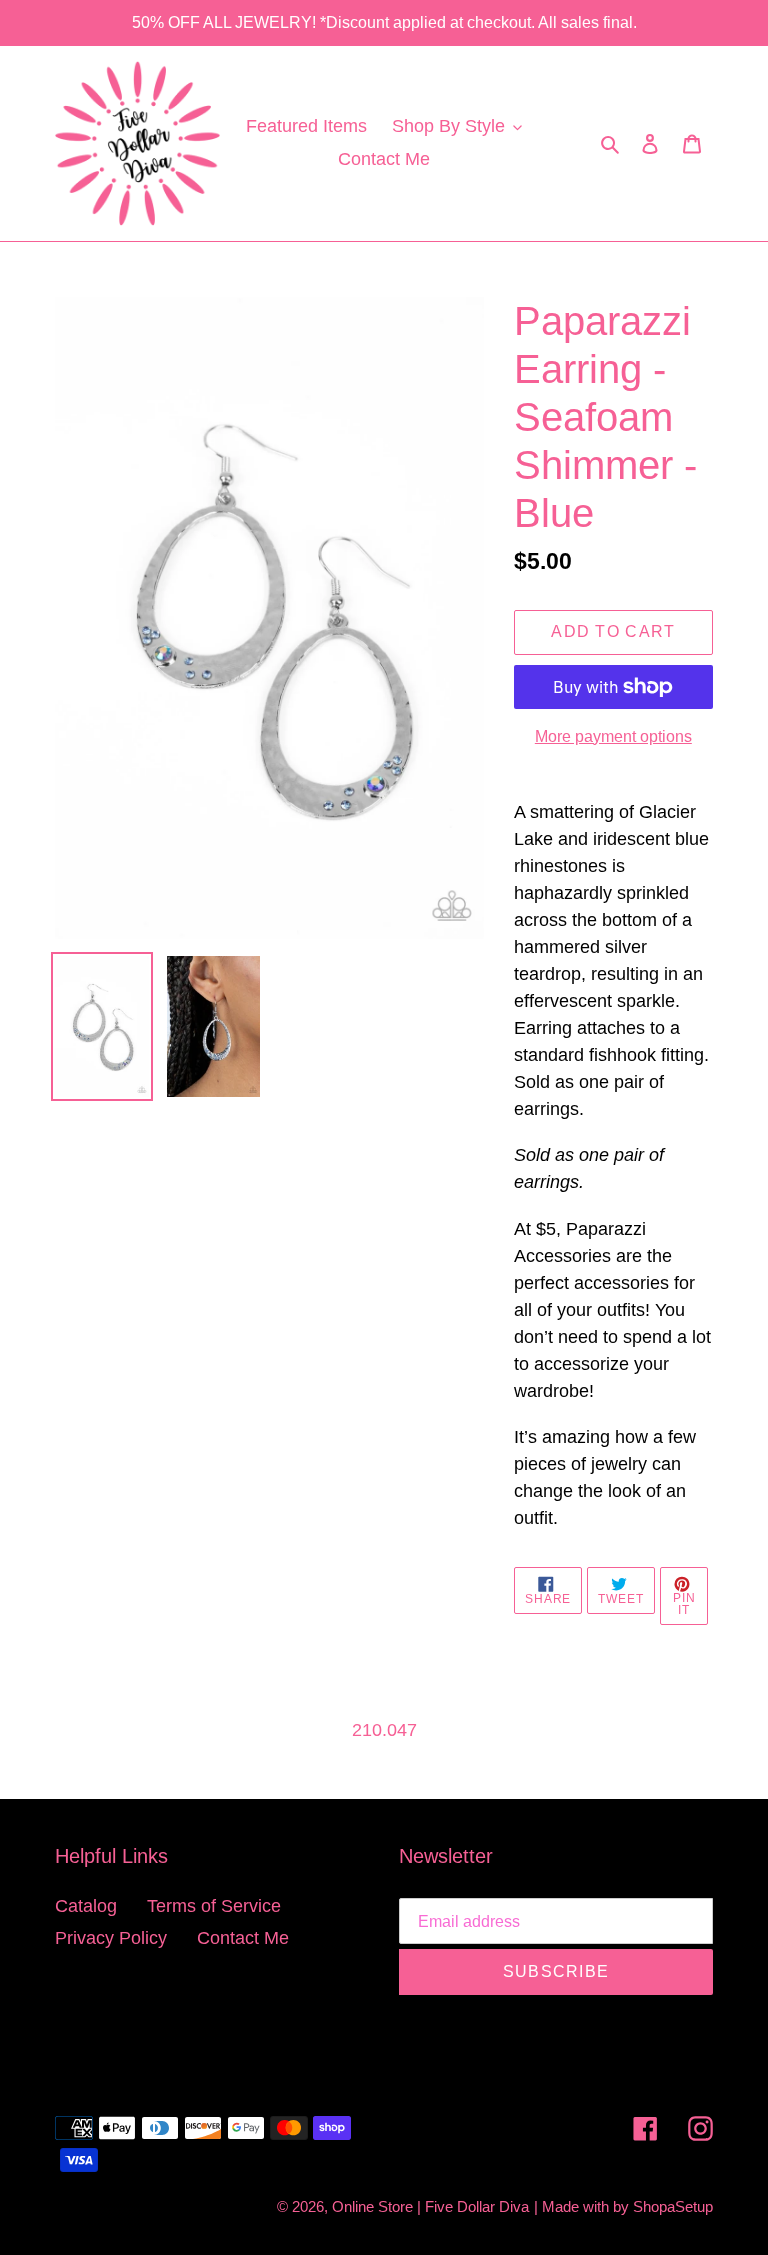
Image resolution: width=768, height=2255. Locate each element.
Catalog (86, 1906)
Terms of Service (214, 1906)
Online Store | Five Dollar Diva (430, 2206)
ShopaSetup (673, 2206)
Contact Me (243, 1938)
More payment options (613, 736)
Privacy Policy (111, 1938)
